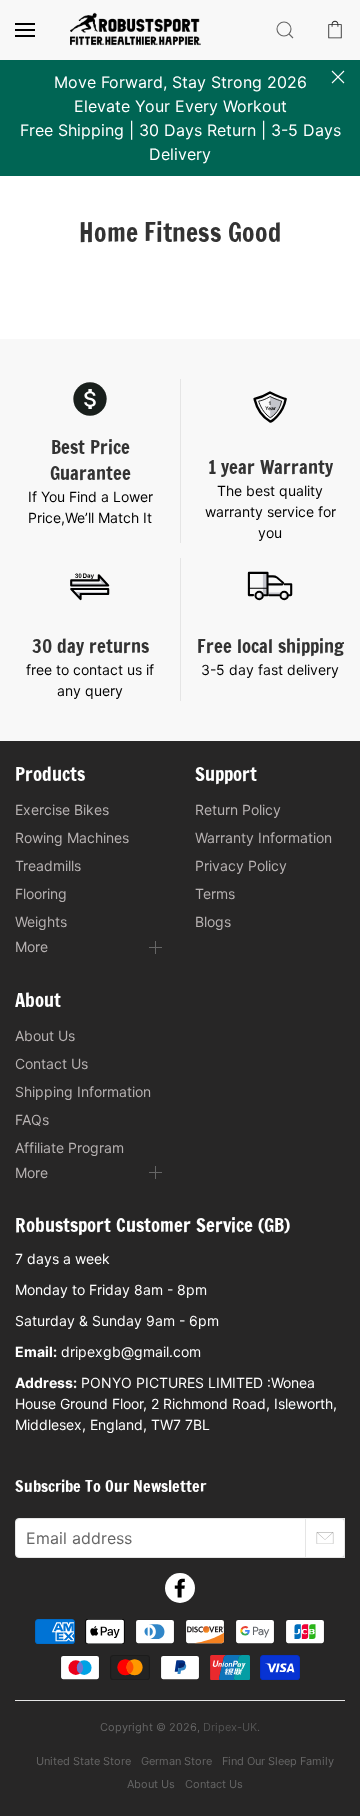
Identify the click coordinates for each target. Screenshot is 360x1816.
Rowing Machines (72, 837)
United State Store (83, 1761)
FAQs (32, 1119)
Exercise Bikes (62, 809)
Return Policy (238, 809)
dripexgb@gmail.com (131, 1351)
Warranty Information (263, 837)
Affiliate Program (69, 1147)
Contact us (214, 1784)
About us (151, 1784)
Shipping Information (83, 1091)
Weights (41, 921)
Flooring (41, 893)
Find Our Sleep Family (278, 1761)
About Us (45, 1035)
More (31, 946)
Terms (215, 893)
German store (176, 1761)
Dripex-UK (230, 1727)
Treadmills (48, 865)
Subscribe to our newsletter (110, 1486)
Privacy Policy (241, 865)
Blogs (213, 921)
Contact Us (51, 1063)
